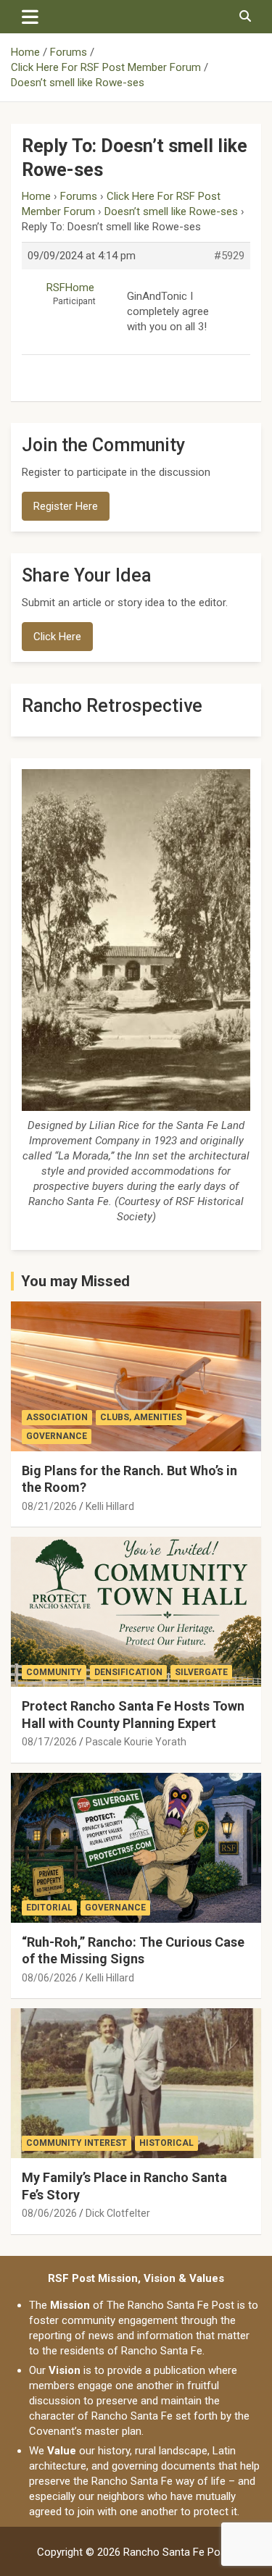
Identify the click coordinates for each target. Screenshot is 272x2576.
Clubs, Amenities (141, 1417)
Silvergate (201, 1672)
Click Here (57, 637)
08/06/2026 (49, 1978)
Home (36, 196)
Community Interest (77, 2143)
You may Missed (75, 1281)
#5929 (229, 256)
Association (57, 1417)
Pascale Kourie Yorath (136, 1742)
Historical (166, 2143)
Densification (128, 1672)
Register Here (66, 506)
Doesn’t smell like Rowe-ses (171, 211)
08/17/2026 (49, 1742)
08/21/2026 (49, 1506)
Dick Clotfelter (118, 2213)
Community (54, 1672)
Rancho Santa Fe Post (177, 2552)
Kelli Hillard (110, 1506)
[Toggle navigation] (30, 17)
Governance (57, 1436)
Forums (79, 196)
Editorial (49, 1908)
